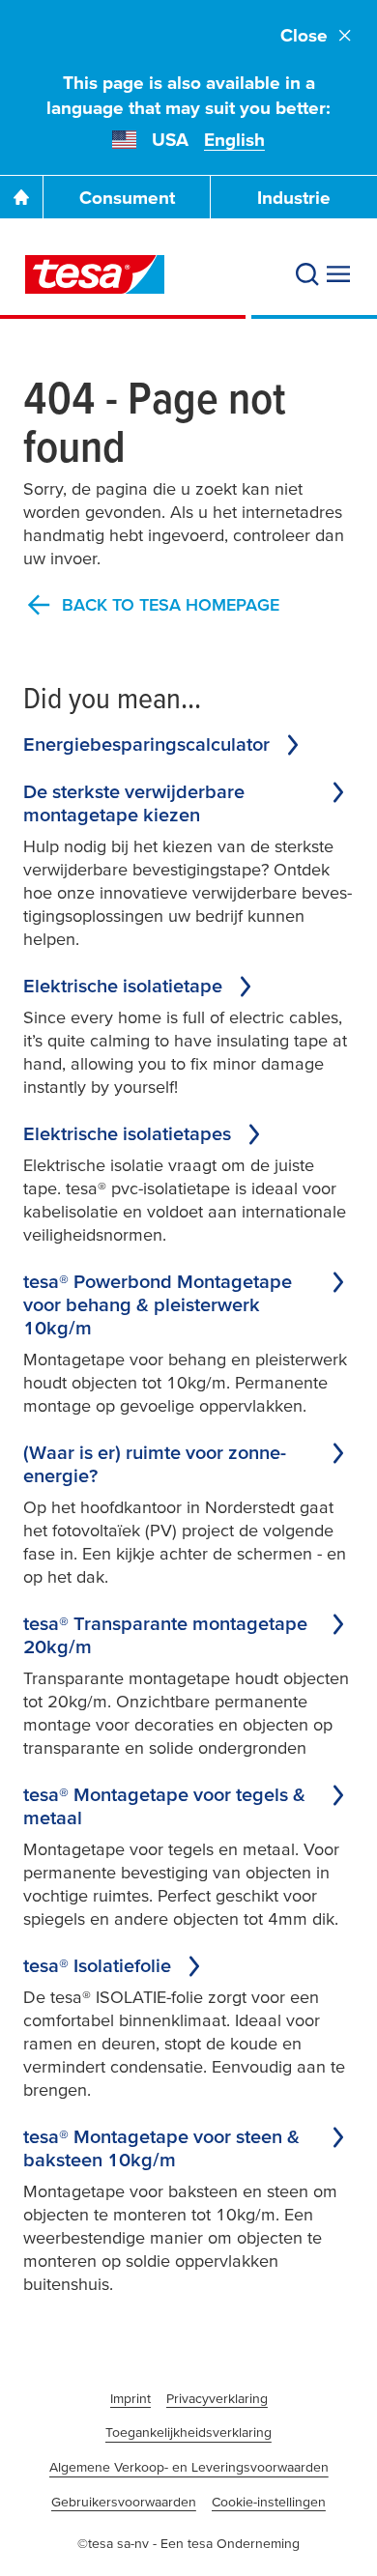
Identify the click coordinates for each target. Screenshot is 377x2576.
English (234, 140)
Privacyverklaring (217, 2398)
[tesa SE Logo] (95, 274)
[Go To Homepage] (21, 197)
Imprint (130, 2398)
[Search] (307, 274)
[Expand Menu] (338, 274)
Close (304, 35)
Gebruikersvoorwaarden (124, 2502)
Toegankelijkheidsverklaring (188, 2432)
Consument (127, 198)
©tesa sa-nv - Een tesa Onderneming (188, 2543)
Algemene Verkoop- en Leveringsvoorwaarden (189, 2467)
